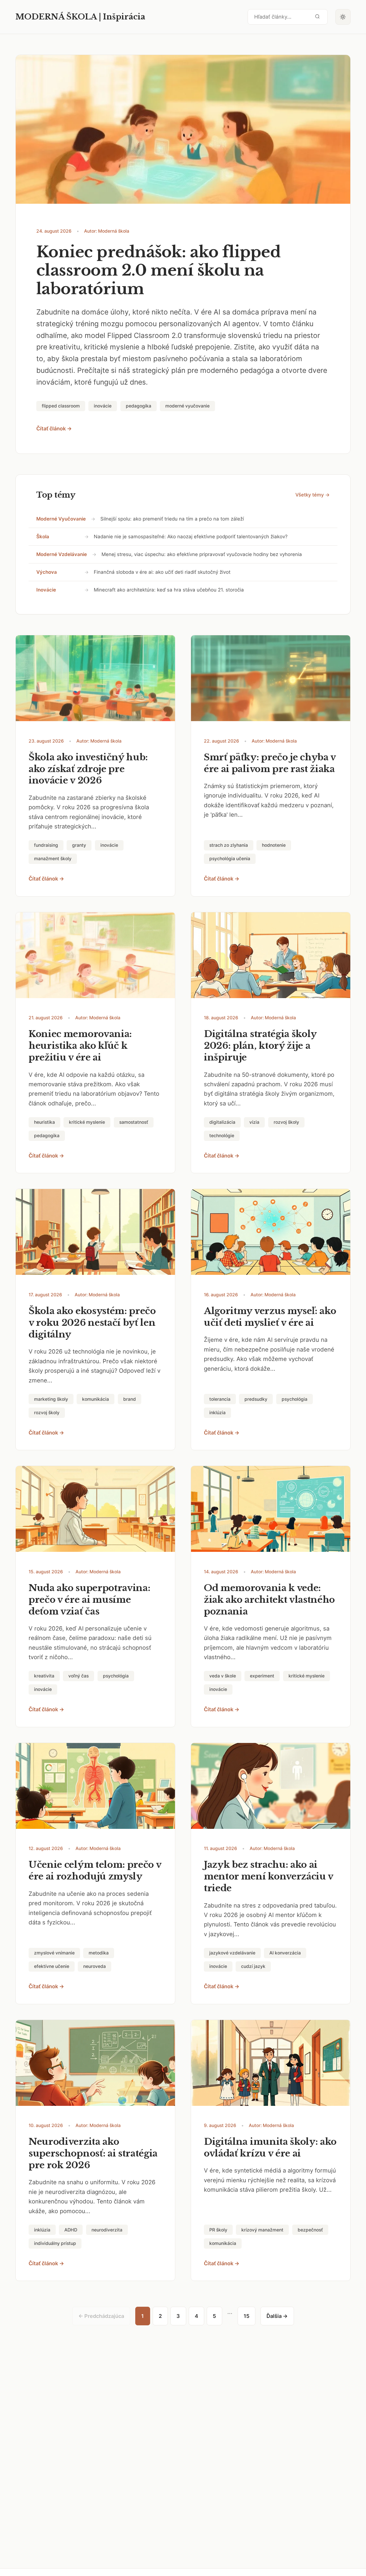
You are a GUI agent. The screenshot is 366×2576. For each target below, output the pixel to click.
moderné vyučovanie (61, 519)
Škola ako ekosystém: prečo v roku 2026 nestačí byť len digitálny (92, 1323)
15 (246, 2316)
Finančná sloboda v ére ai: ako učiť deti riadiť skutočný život (162, 572)
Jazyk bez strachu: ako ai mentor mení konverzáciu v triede (268, 1876)
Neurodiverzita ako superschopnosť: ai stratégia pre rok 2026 (93, 2153)
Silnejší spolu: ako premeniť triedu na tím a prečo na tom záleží (172, 519)
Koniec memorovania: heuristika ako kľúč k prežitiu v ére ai (80, 1046)
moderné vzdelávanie (62, 554)
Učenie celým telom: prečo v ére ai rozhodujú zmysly (95, 1870)
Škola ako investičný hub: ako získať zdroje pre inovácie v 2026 (88, 769)
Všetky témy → (313, 495)
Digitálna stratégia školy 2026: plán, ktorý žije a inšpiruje (260, 1046)
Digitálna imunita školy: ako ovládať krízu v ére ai (270, 2147)
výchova (47, 572)
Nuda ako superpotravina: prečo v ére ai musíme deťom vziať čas (89, 1600)
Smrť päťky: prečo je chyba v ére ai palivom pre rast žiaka (270, 763)
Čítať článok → (54, 429)
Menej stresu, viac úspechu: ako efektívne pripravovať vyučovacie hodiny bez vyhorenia (202, 554)
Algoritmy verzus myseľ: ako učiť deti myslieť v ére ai (270, 1317)
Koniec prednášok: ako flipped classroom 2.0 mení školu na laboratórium (158, 271)
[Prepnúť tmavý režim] (343, 17)
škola (43, 537)
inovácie (46, 590)
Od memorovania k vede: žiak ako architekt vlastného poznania (269, 1600)
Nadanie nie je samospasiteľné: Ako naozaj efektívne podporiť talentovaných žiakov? (191, 537)
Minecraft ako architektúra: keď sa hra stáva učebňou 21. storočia (169, 590)
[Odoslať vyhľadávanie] (317, 17)
